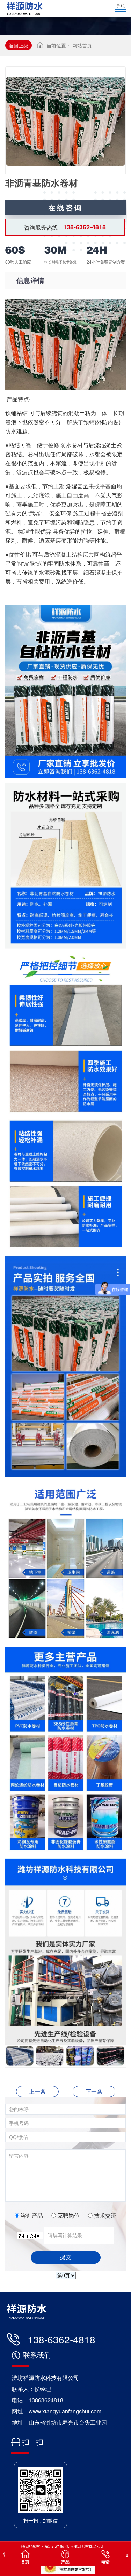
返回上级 (19, 45)
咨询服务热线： (65, 227)
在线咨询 (66, 207)
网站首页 (82, 45)
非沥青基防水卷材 (37, 2091)
